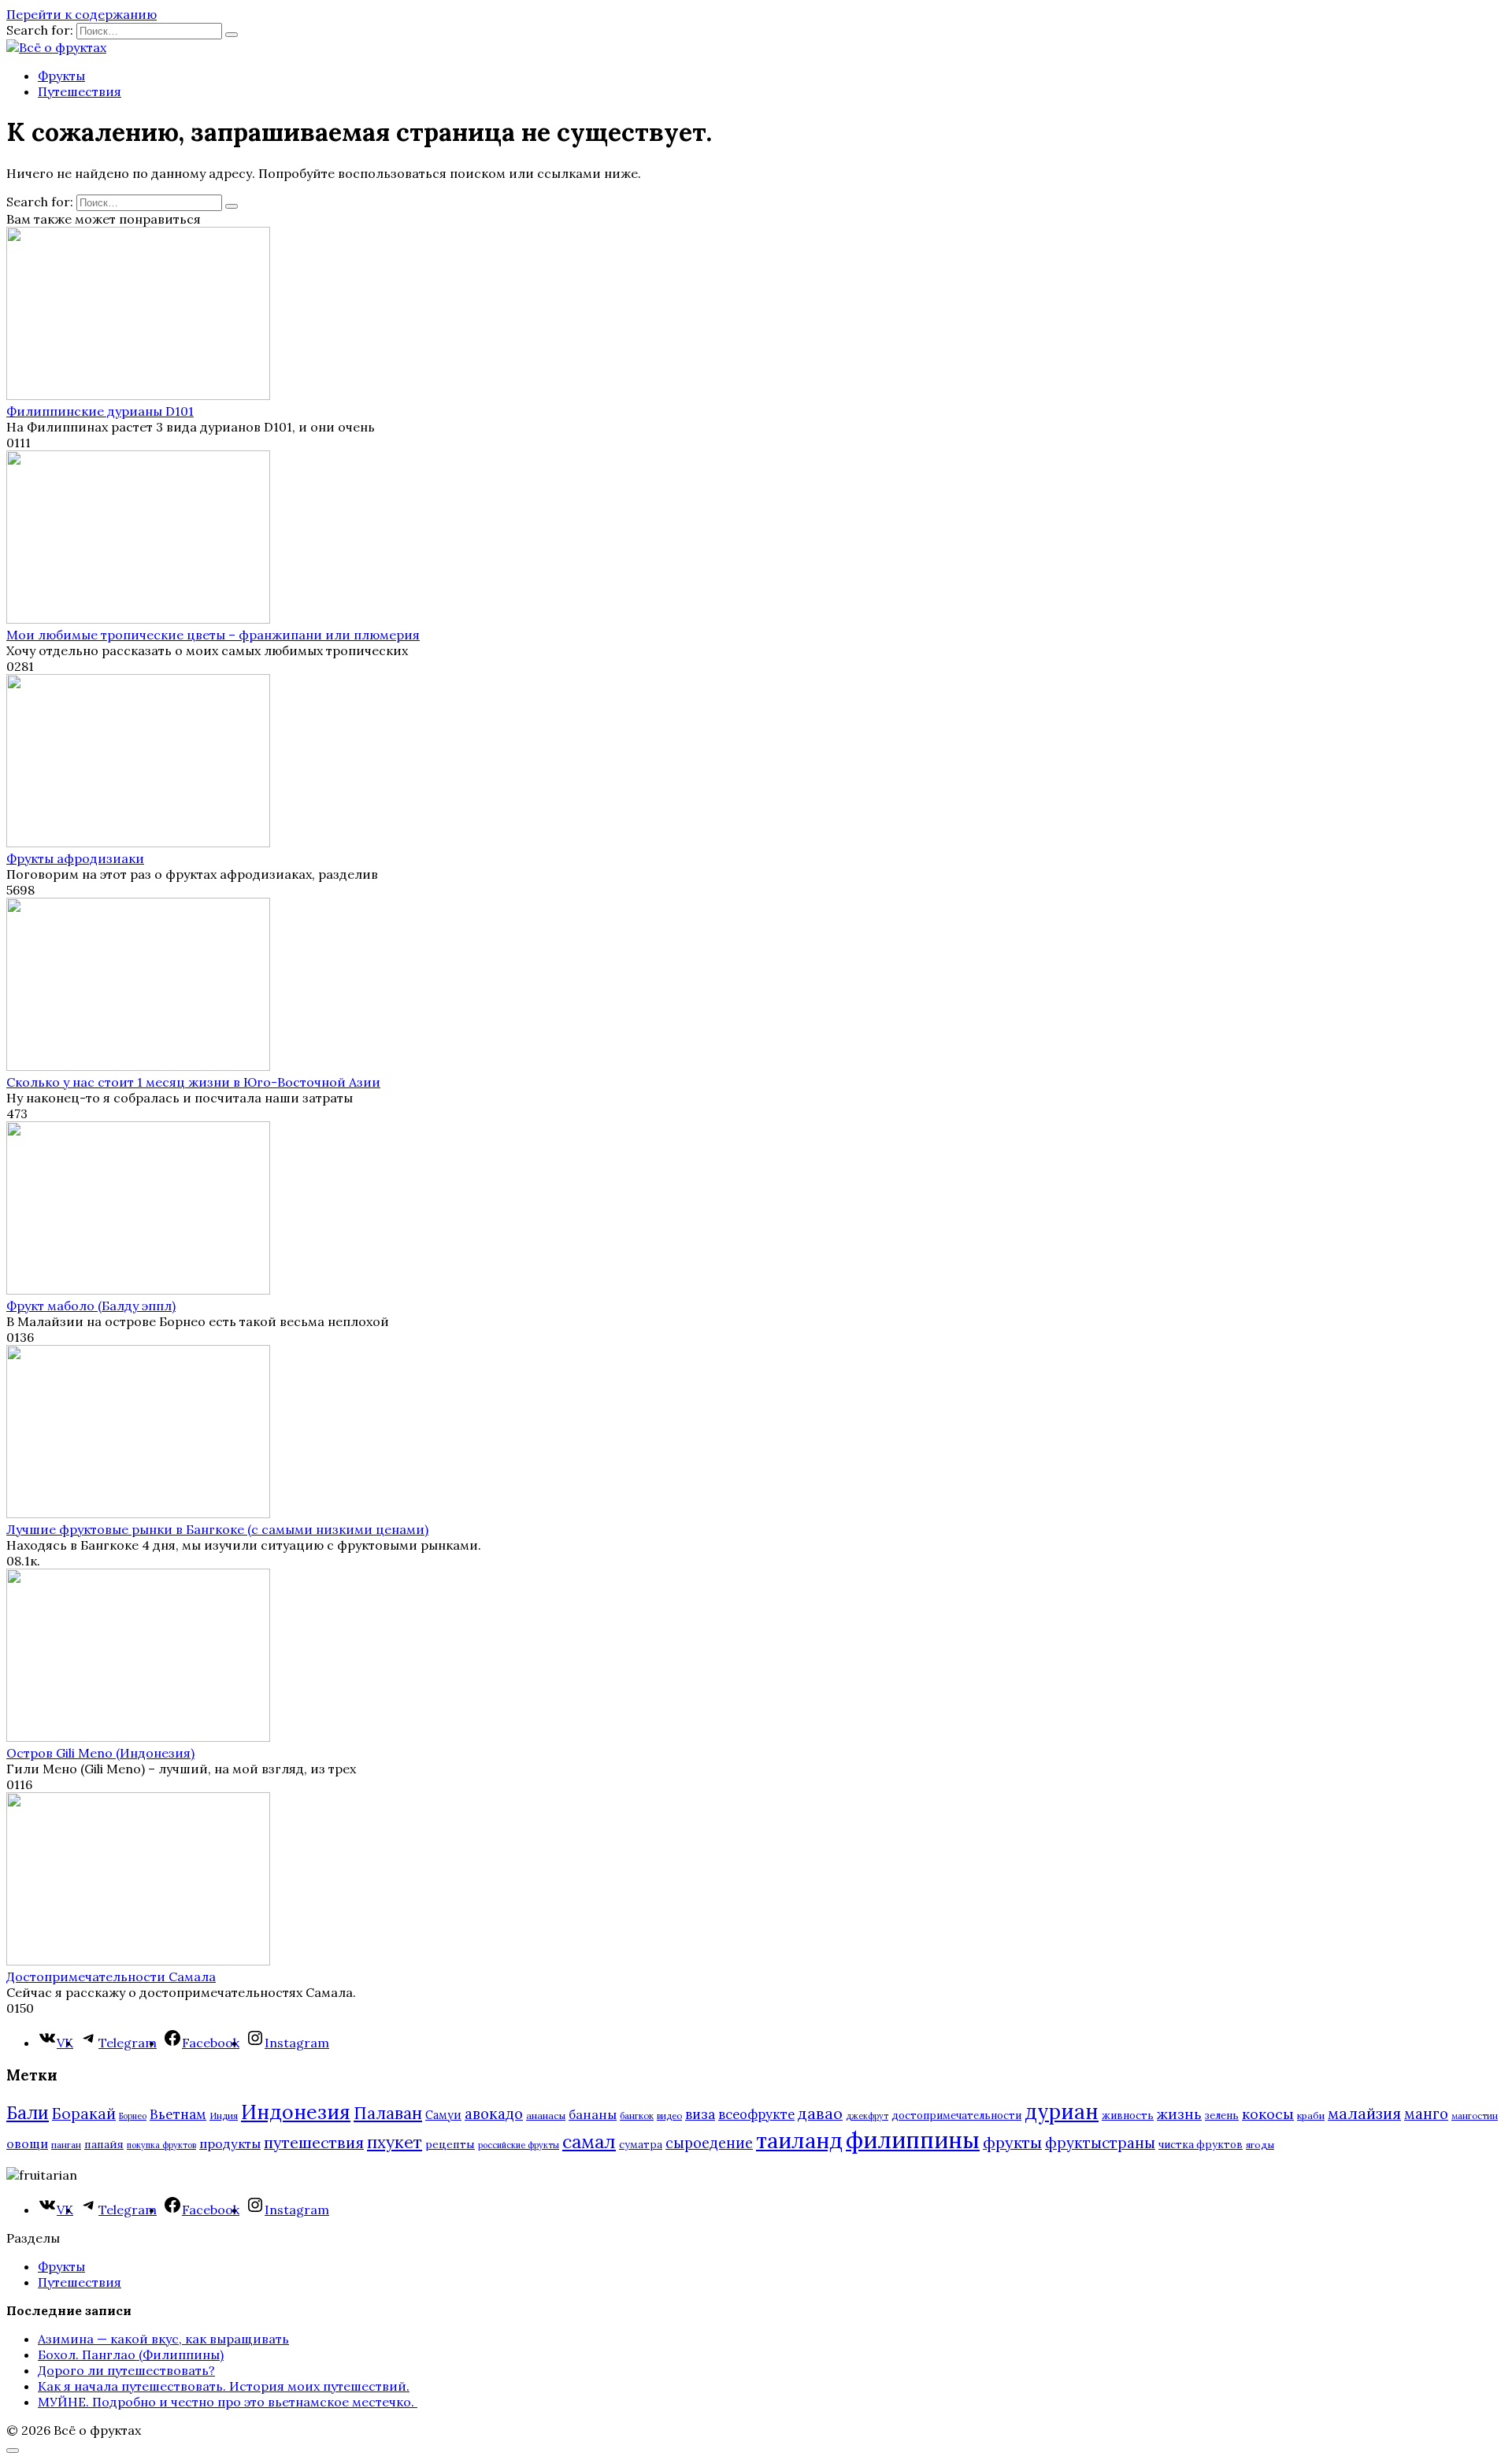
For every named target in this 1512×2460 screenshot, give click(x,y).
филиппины (913, 2140)
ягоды (1260, 2145)
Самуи (443, 2115)
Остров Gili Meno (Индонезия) (100, 1753)
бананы (593, 2114)
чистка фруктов (1201, 2145)
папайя (104, 2144)
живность (1128, 2115)
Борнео (133, 2116)
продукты (230, 2143)
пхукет (395, 2142)
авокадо (494, 2114)
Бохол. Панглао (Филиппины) (131, 2354)
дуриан (1062, 2112)
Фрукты (61, 76)
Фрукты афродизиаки (75, 858)
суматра (641, 2145)
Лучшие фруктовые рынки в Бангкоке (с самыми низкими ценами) (217, 1529)
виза (700, 2114)
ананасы (546, 2115)
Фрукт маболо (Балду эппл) (91, 1306)
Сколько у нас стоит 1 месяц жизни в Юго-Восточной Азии (193, 1082)
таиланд (799, 2140)
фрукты (1012, 2142)
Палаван (388, 2113)
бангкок (637, 2115)
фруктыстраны (1100, 2143)
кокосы (1268, 2114)
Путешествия (80, 91)
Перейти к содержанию (82, 14)
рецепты (450, 2144)
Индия (224, 2115)
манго (1426, 2114)
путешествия (314, 2142)
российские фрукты (519, 2145)
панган (66, 2145)
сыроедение (709, 2143)
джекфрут (867, 2116)
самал (589, 2141)
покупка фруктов (161, 2145)
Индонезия (296, 2112)
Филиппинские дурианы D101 (100, 411)
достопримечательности (956, 2115)
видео (669, 2115)
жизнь (1179, 2114)
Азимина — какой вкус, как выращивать (163, 2339)
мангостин (1475, 2115)
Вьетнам (178, 2114)
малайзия (1364, 2114)
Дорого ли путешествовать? (126, 2370)
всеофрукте (756, 2114)
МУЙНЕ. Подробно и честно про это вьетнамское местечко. (228, 2402)
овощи (27, 2143)
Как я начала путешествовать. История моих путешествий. (224, 2386)
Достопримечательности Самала (111, 1977)
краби (1311, 2115)
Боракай (84, 2114)
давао (820, 2113)
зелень (1222, 2115)
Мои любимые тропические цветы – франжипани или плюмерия (213, 635)
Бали (28, 2113)
